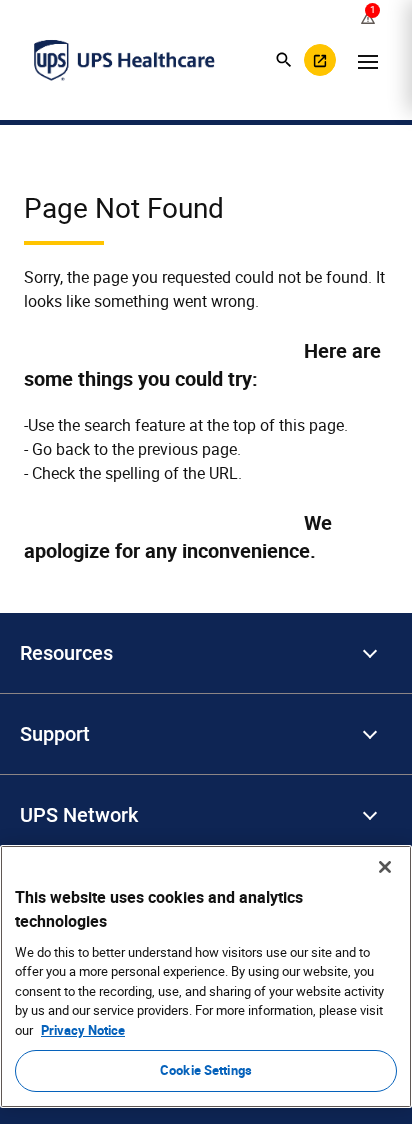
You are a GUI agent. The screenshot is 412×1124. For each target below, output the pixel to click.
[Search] (284, 60)
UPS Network (79, 815)
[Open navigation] (368, 60)
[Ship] (320, 60)
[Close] (385, 867)
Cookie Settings (206, 1070)
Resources (66, 653)
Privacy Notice (83, 1030)
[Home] (124, 60)
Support (55, 734)
